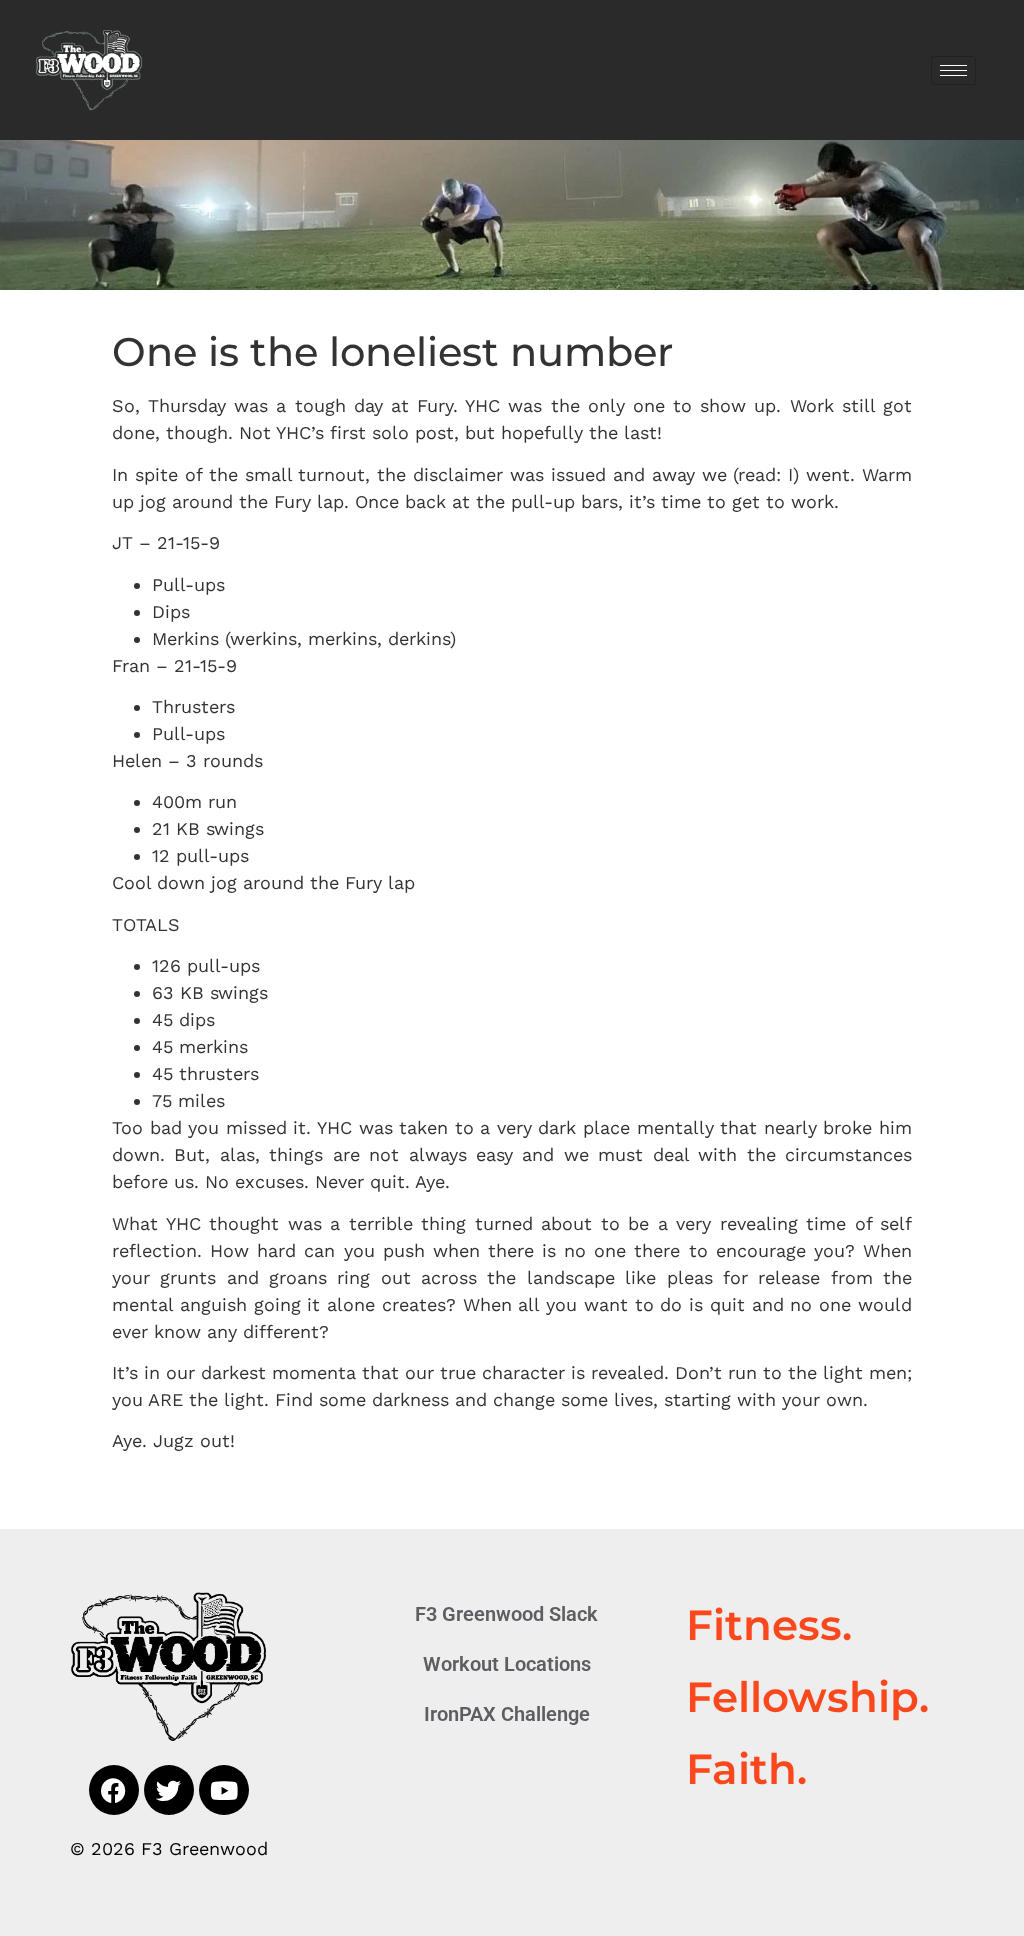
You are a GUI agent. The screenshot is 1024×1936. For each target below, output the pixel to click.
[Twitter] (169, 1790)
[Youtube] (224, 1790)
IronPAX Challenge (507, 1714)
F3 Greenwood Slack (506, 1614)
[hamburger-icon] (953, 70)
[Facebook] (114, 1790)
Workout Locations (507, 1664)
